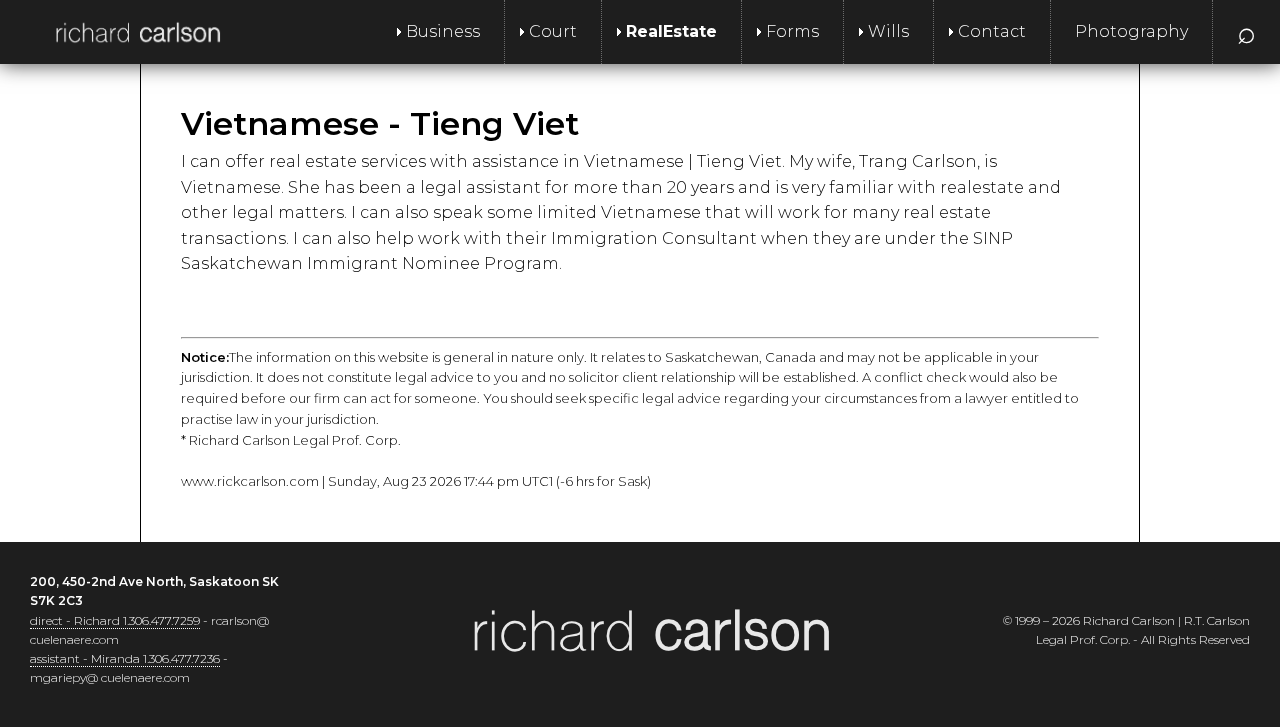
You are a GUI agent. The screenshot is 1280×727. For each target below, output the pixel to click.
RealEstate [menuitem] (671, 31)
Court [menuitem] (553, 31)
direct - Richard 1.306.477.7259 (115, 620)
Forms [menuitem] (792, 31)
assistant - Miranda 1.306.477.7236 (125, 658)
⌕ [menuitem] (1246, 31)
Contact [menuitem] (992, 31)
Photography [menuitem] (1131, 31)
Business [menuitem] (443, 31)
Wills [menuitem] (888, 31)
